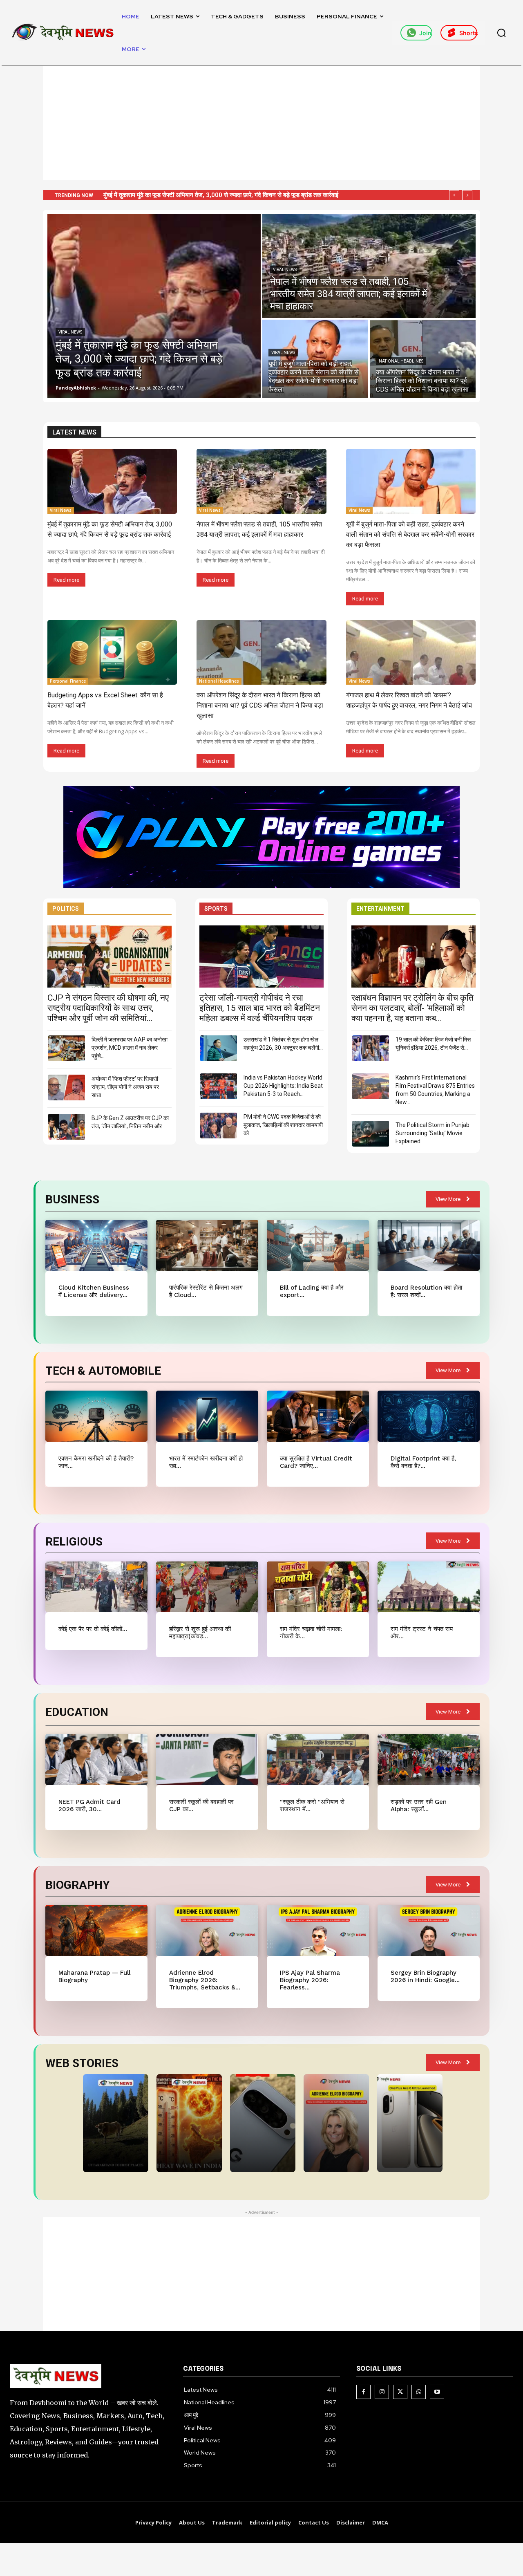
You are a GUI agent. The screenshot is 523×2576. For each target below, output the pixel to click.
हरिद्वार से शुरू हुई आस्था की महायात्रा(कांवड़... (200, 1633)
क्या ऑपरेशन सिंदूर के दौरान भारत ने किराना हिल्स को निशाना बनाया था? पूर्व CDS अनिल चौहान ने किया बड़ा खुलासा (260, 705)
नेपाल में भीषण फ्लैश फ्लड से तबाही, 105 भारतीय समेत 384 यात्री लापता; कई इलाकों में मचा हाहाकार (212, 195)
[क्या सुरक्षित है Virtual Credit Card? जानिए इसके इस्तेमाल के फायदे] (318, 1416)
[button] (501, 33)
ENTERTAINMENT (380, 909)
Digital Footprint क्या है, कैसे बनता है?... (423, 1462)
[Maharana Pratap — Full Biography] (96, 1930)
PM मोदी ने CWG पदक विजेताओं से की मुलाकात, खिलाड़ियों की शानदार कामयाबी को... (283, 1125)
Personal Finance (68, 681)
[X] (400, 2392)
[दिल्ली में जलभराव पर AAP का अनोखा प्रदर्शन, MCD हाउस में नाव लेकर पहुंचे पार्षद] (67, 1048)
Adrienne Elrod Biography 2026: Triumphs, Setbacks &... (205, 1980)
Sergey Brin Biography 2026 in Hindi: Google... (425, 1976)
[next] (467, 195)
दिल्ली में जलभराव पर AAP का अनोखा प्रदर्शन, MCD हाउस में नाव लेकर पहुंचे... (130, 1048)
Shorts (468, 33)
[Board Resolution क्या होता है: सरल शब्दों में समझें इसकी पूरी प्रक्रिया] (428, 1245)
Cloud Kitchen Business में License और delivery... (94, 1291)
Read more (66, 580)
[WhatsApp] (419, 2392)
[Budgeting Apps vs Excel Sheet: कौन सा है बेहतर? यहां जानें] (112, 653)
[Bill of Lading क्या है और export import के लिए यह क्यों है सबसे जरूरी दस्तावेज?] (318, 1245)
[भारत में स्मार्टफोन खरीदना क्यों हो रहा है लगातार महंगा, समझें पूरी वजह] (207, 1416)
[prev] (454, 195)
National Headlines (401, 361)
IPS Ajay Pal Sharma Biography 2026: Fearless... (310, 1980)
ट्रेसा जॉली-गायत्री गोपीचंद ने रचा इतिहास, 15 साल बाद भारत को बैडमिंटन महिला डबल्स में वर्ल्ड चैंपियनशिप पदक (260, 1008)
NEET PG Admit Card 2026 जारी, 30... (89, 1805)
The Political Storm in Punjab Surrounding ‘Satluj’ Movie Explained (432, 1133)
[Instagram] (382, 2392)
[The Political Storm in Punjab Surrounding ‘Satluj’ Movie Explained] (371, 1134)
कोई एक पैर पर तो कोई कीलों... (93, 1629)
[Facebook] (363, 2392)
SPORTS (216, 909)
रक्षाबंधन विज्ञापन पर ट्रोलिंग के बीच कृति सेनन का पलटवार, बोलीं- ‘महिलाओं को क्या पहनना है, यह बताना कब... (412, 1008)
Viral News (70, 332)
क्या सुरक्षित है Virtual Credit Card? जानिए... (316, 1462)
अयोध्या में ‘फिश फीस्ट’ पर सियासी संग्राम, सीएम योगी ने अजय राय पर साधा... (125, 1087)
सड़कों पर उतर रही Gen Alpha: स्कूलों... (419, 1805)
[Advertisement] (261, 123)
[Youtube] (437, 2392)
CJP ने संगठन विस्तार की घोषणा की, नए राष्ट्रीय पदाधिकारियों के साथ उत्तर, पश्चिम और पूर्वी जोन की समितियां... (108, 1008)
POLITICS (66, 909)
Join (425, 33)
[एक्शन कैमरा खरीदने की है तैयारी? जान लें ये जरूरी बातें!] (96, 1416)
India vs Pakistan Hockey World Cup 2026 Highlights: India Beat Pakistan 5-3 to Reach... (283, 1086)
